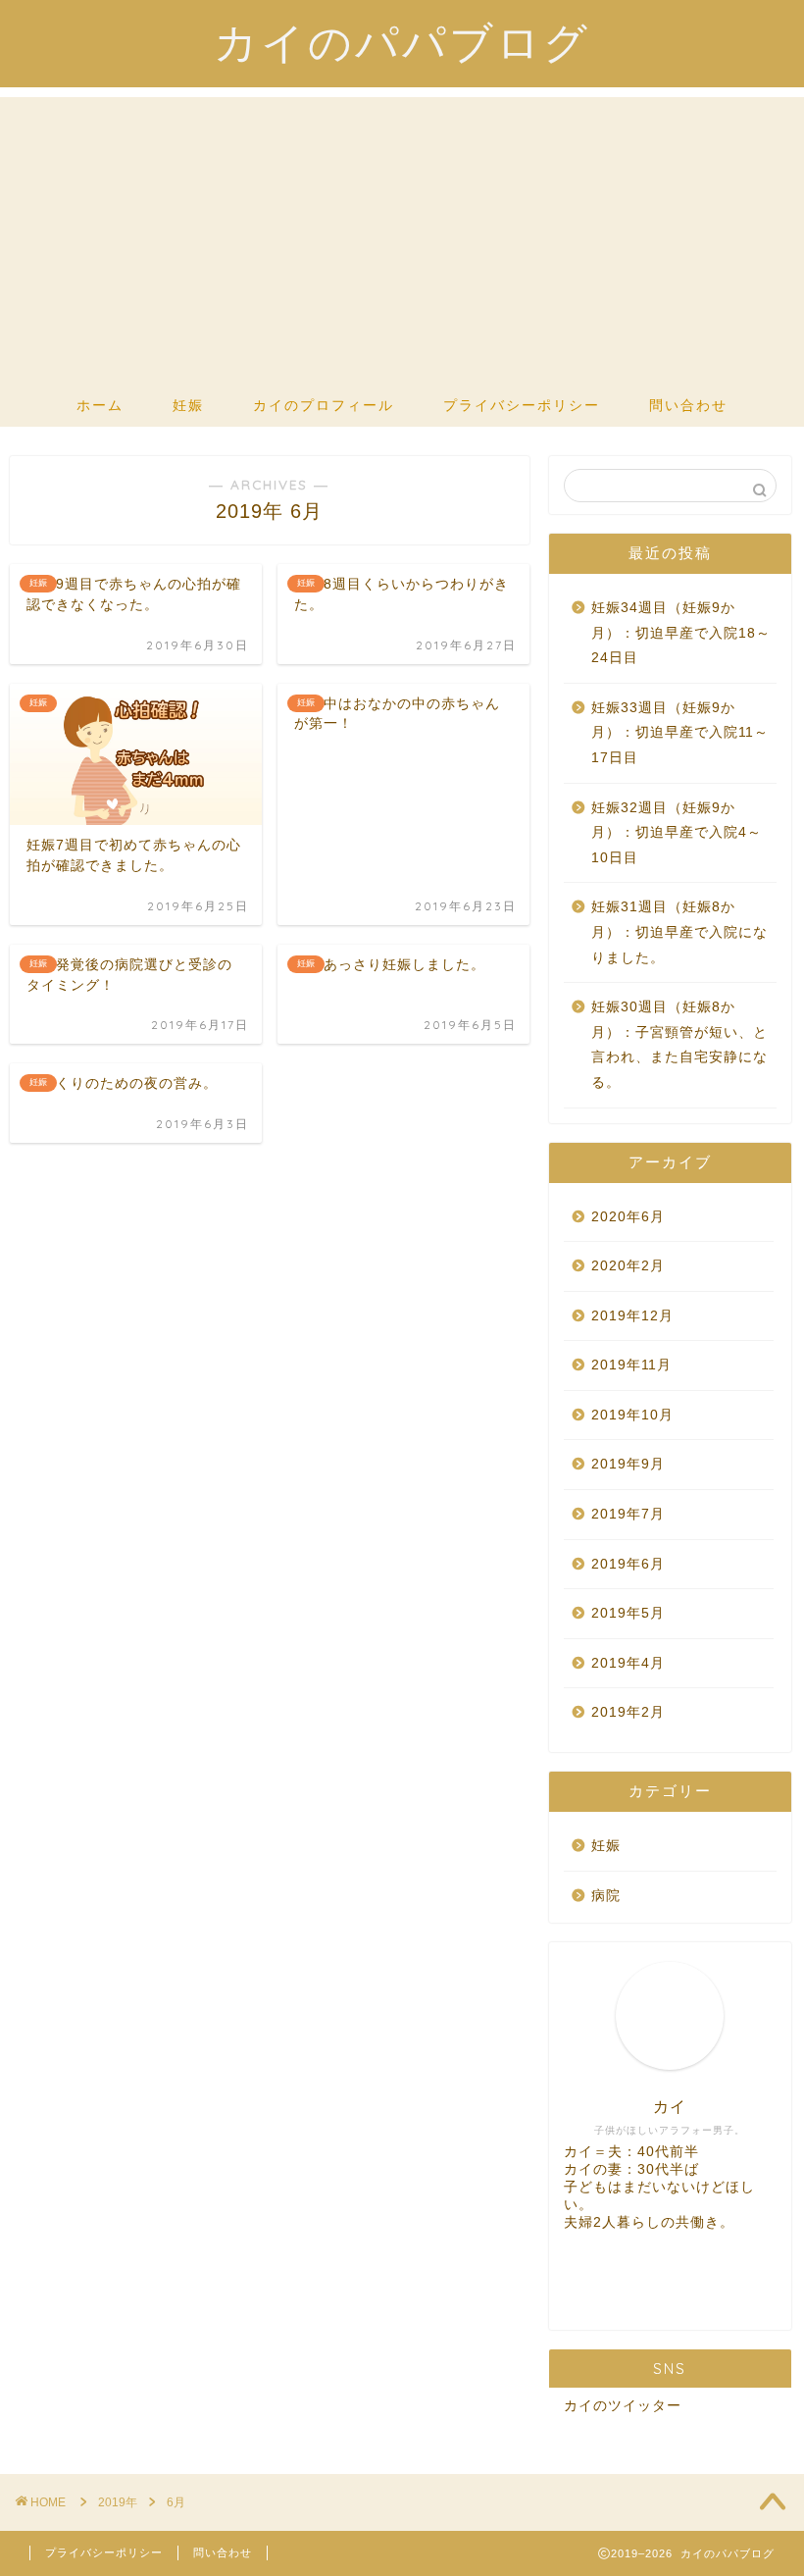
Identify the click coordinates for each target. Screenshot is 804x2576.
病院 (606, 1896)
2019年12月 (632, 1316)
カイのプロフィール (324, 405)
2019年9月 (628, 1464)
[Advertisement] (402, 234)
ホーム (100, 405)
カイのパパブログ (402, 42)
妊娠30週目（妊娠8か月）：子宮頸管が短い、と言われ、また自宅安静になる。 (679, 1045)
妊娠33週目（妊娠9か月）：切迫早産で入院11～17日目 (680, 733)
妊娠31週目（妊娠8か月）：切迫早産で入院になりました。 (679, 932)
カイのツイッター (623, 2406)
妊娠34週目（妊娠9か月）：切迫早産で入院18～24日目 (681, 633)
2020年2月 (628, 1266)
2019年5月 (628, 1613)
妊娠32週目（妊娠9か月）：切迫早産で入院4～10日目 (677, 833)
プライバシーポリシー (522, 405)
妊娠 (188, 405)
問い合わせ (688, 405)
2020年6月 (628, 1217)
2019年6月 (628, 1564)
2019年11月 (631, 1365)
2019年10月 (632, 1415)
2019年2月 (628, 1712)
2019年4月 (628, 1663)
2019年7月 (628, 1514)
